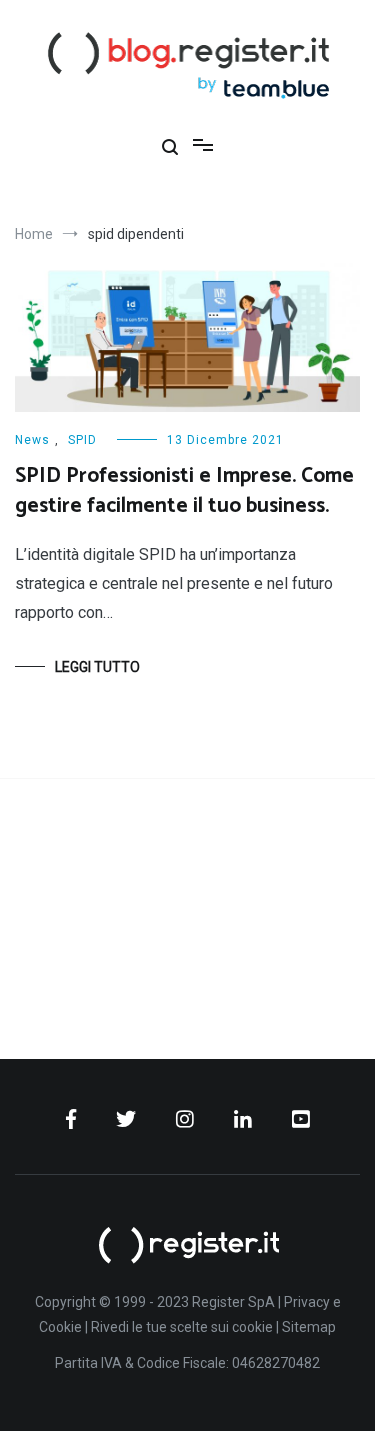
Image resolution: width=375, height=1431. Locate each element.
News (32, 440)
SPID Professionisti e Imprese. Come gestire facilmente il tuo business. (184, 490)
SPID (82, 440)
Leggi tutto (97, 667)
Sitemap (309, 1327)
